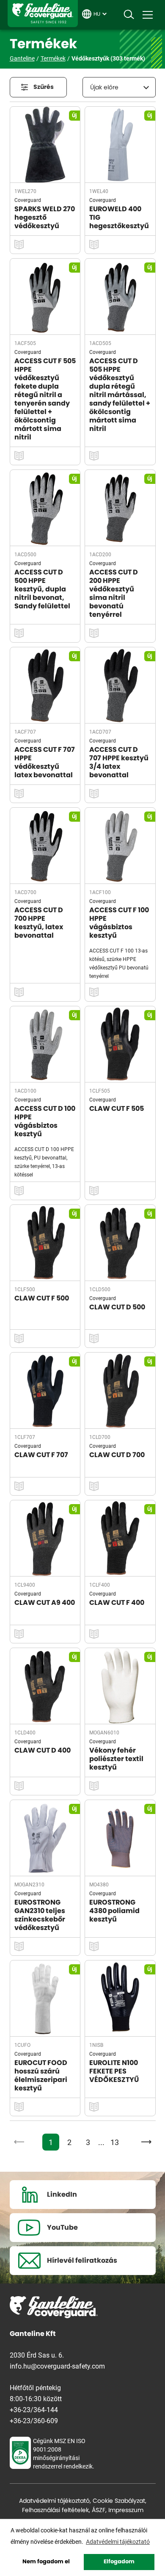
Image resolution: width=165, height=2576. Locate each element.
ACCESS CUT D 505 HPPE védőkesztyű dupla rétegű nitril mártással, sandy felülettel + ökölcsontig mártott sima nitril (120, 395)
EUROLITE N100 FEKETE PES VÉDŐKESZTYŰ (114, 2071)
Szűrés (44, 87)
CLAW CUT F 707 (41, 1455)
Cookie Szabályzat (119, 2501)
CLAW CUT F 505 (117, 1109)
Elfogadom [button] (119, 2562)
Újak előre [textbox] (104, 88)
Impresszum (126, 2510)
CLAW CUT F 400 (117, 1603)
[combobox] (119, 87)
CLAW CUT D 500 (117, 1307)
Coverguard (28, 200)
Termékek (53, 58)
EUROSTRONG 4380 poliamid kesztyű (114, 1911)
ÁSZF (99, 2510)
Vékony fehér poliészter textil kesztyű (116, 1759)
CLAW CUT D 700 (117, 1455)
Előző (21, 2142)
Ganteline (43, 14)
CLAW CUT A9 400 (45, 1603)
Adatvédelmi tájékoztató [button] (118, 2541)
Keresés (129, 15)
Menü (148, 15)
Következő (144, 2142)
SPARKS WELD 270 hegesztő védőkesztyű (45, 218)
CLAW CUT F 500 (42, 1298)
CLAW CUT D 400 (43, 1750)
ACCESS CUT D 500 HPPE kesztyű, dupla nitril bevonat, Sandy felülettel (42, 589)
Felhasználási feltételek (55, 2510)
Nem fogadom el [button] (46, 2562)
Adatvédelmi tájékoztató (54, 2501)
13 (115, 2142)
